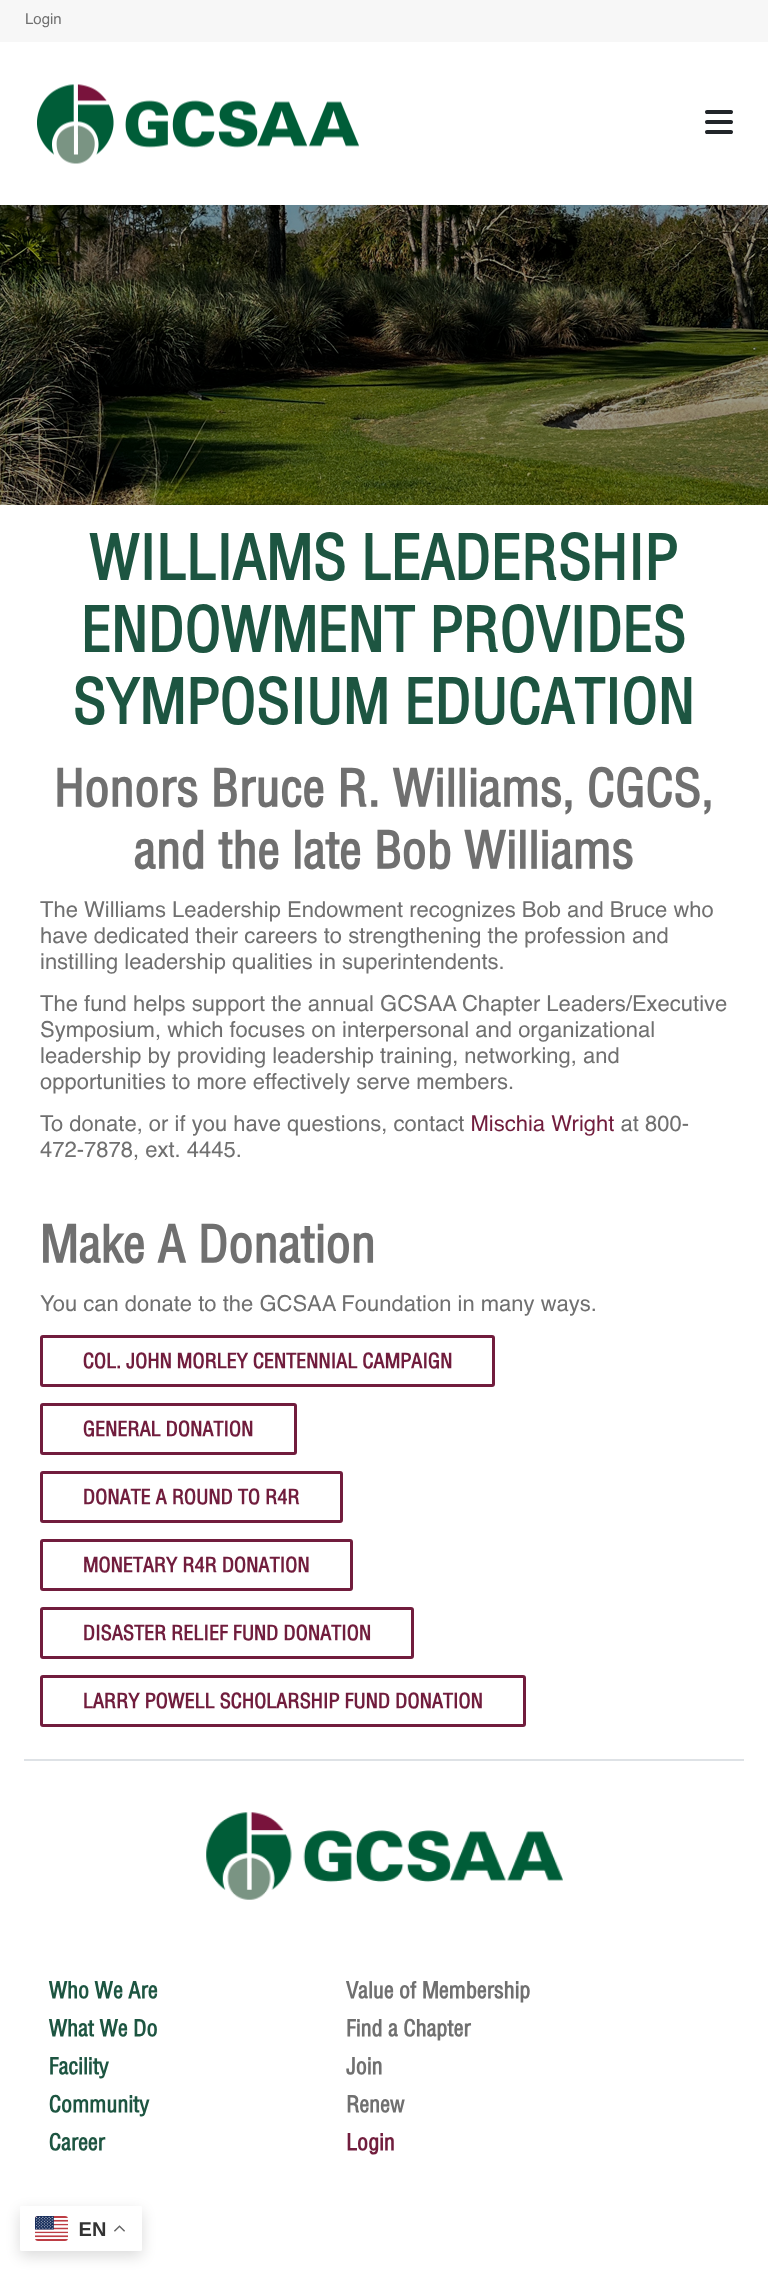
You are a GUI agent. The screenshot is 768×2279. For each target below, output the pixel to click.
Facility (79, 2066)
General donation (168, 1428)
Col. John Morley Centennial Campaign (267, 1360)
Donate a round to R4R (191, 1496)
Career (77, 2142)
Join (364, 2066)
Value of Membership (438, 1990)
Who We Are (103, 1990)
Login (43, 20)
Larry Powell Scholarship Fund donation (283, 1700)
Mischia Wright (543, 1126)
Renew (375, 2104)
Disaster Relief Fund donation (227, 1632)
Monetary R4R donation (196, 1564)
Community (99, 2104)
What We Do (103, 2028)
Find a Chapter (408, 2028)
